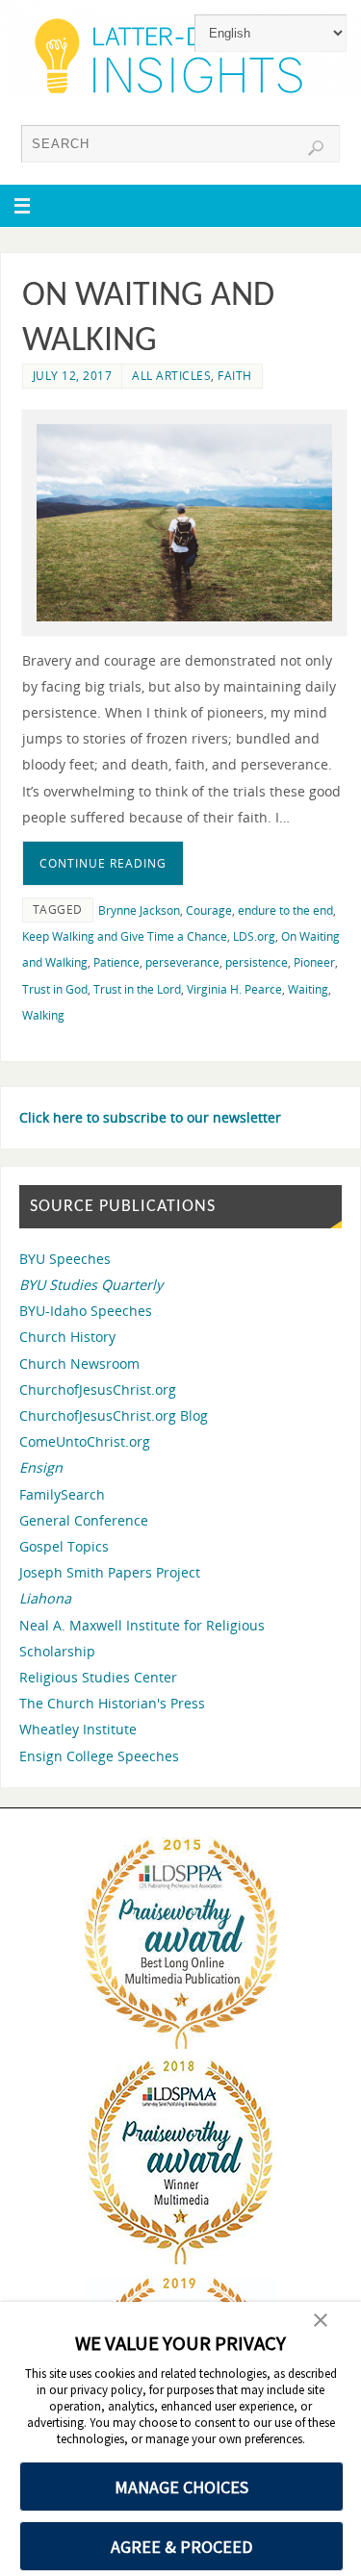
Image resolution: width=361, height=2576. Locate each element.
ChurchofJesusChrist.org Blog (114, 1415)
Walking (43, 1015)
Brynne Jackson (139, 910)
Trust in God (55, 989)
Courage (209, 910)
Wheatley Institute (78, 1729)
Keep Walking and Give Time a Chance (125, 936)
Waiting (308, 989)
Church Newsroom (79, 1364)
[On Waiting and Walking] (184, 523)
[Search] (316, 148)
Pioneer (314, 962)
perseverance (182, 962)
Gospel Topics (64, 1546)
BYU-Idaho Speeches (86, 1311)
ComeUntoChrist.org (85, 1441)
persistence (257, 962)
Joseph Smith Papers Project (110, 1572)
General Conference (84, 1520)
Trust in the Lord (137, 989)
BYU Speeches (65, 1259)
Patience (116, 962)
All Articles (171, 376)
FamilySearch (62, 1494)
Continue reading (103, 863)
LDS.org (254, 936)
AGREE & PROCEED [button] (181, 2547)
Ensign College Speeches (99, 1756)
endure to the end (285, 910)
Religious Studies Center (98, 1677)
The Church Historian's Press (112, 1703)
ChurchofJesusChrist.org (98, 1389)
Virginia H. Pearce (234, 989)
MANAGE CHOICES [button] (181, 2487)
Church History (67, 1337)
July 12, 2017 (73, 376)
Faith (235, 376)
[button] (321, 2322)
